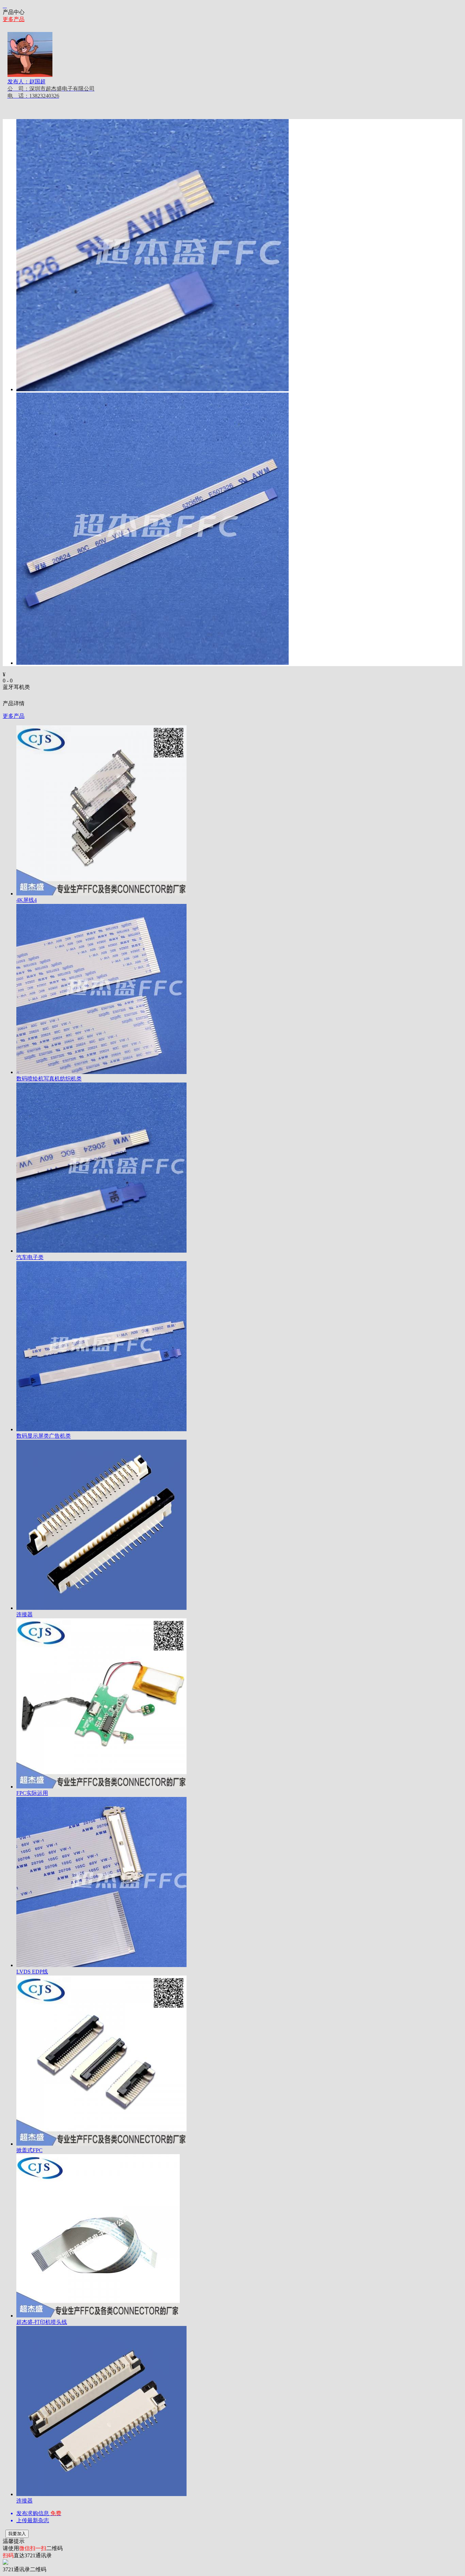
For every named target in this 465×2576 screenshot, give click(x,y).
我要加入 (17, 2534)
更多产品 (14, 19)
